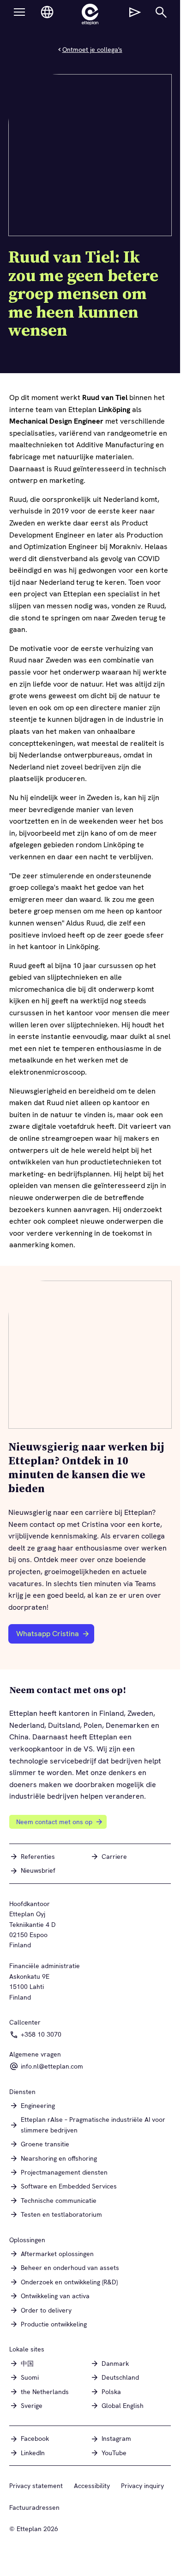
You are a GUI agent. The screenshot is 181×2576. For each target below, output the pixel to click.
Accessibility (92, 2486)
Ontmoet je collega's (92, 50)
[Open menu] (19, 12)
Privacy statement (36, 2486)
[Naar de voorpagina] (90, 14)
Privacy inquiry (142, 2486)
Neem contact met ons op (54, 1822)
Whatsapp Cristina (53, 1636)
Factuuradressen (34, 2507)
